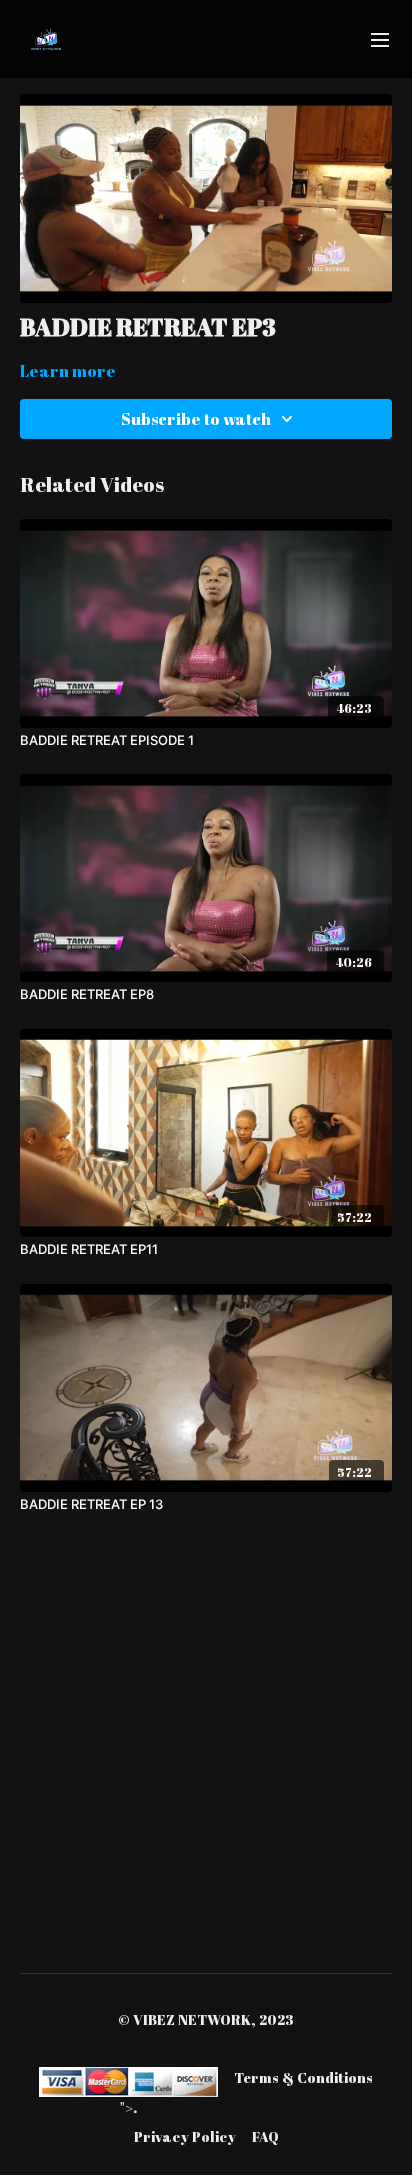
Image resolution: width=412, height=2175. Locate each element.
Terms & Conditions (303, 2077)
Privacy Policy (185, 2136)
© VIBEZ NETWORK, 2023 (206, 2020)
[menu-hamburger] (380, 39)
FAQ (265, 2136)
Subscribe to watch (196, 419)
